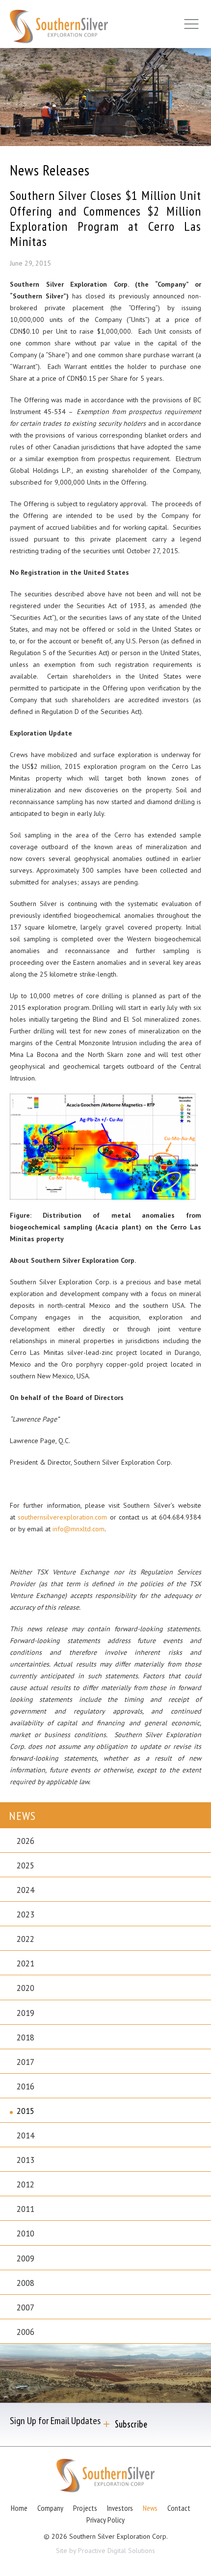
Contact (179, 2508)
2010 (26, 2233)
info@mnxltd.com (79, 1529)
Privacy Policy (105, 2520)
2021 (26, 1963)
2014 (26, 2135)
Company (50, 2508)
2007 (26, 2307)
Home (19, 2508)
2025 (26, 1865)
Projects (85, 2508)
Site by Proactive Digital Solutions (105, 2551)
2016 (26, 2086)
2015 (26, 2111)
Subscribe (131, 2424)
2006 (26, 2332)
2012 (26, 2184)
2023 (26, 1914)
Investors (120, 2508)
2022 (26, 1939)
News (150, 2508)
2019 (26, 2013)
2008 (26, 2283)
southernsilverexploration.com (62, 1517)
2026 (26, 1841)
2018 (26, 2037)
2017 (26, 2062)
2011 (26, 2209)
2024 (26, 1890)
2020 (26, 1988)
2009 (26, 2258)
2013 (26, 2160)
